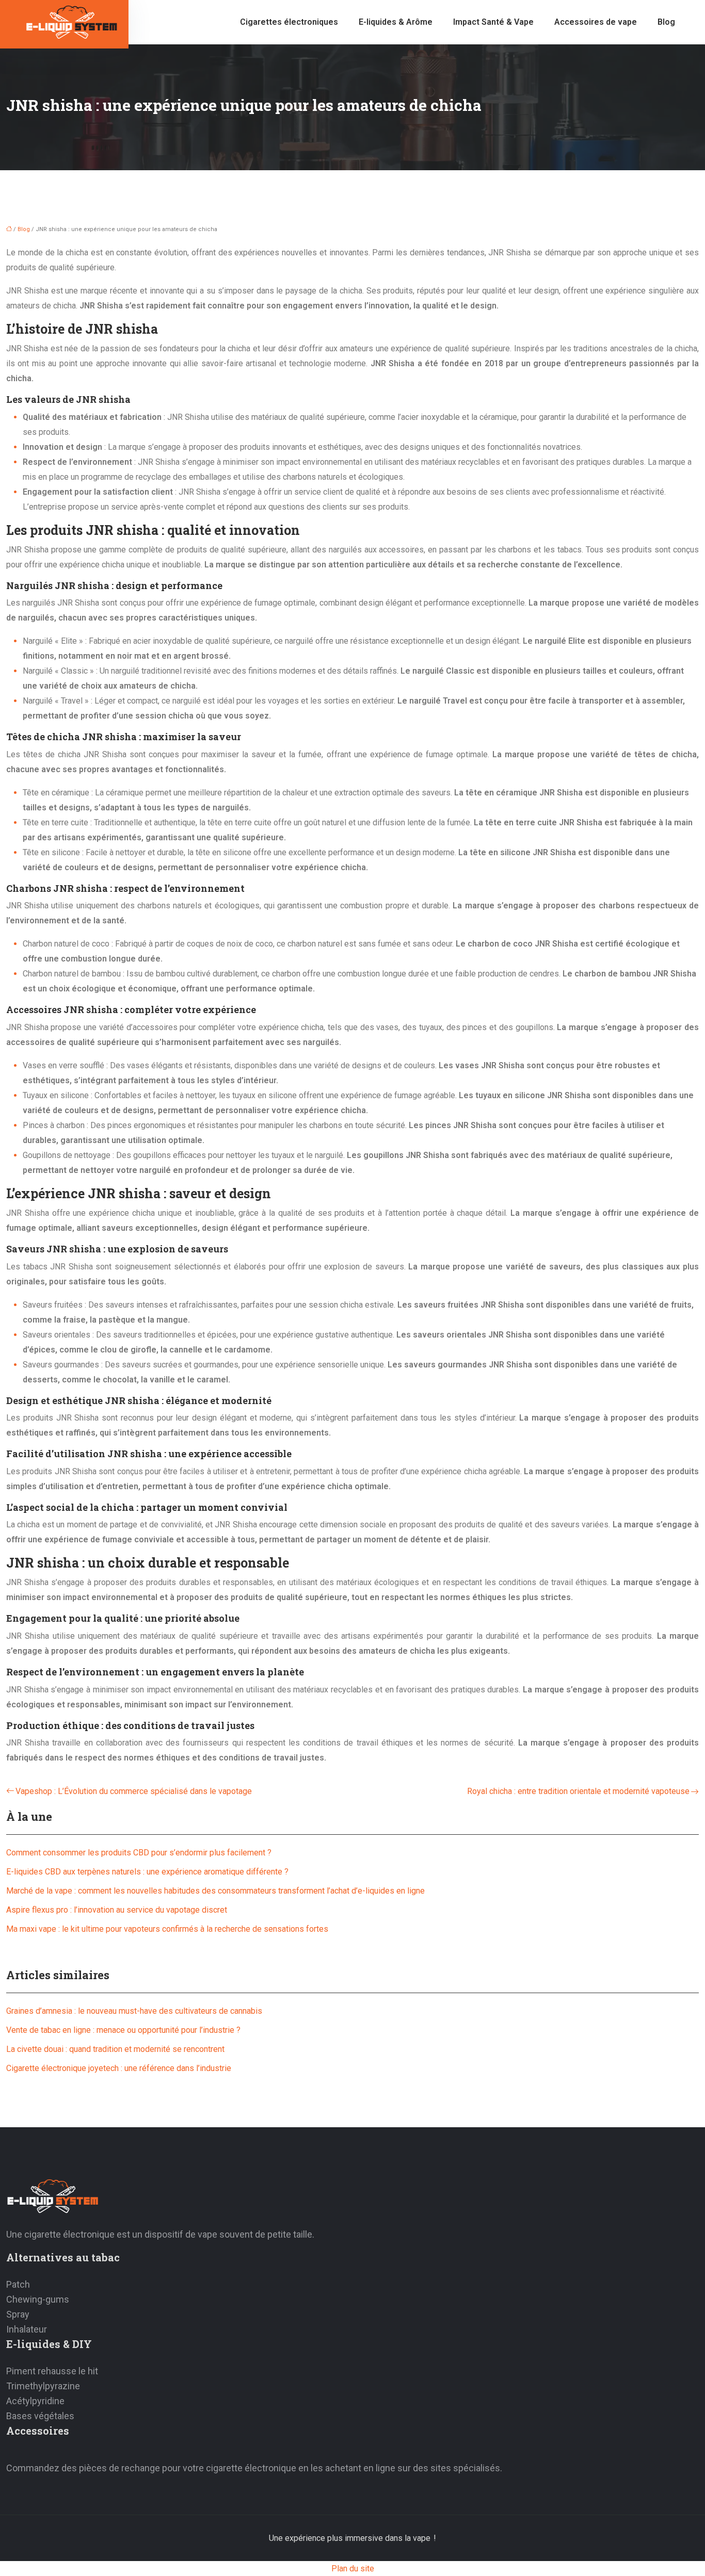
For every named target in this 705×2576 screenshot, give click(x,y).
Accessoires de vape (596, 22)
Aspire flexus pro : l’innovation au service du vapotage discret (117, 1910)
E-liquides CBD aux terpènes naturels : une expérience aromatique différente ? (147, 1872)
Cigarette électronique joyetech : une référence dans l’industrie (119, 2068)
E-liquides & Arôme (396, 22)
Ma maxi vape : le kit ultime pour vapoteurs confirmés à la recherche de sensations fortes (167, 1929)
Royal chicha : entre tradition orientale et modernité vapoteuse (578, 1791)
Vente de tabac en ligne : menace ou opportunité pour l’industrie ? (123, 2030)
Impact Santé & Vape (493, 22)
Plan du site (353, 2569)
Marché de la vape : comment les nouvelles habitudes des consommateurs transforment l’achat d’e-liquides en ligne (215, 1891)
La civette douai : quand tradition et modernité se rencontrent (115, 2049)
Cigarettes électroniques (289, 22)
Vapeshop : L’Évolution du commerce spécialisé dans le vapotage (134, 1791)
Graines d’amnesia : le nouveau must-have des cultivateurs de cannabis (134, 2011)
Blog (666, 22)
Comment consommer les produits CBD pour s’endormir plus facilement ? (139, 1853)
